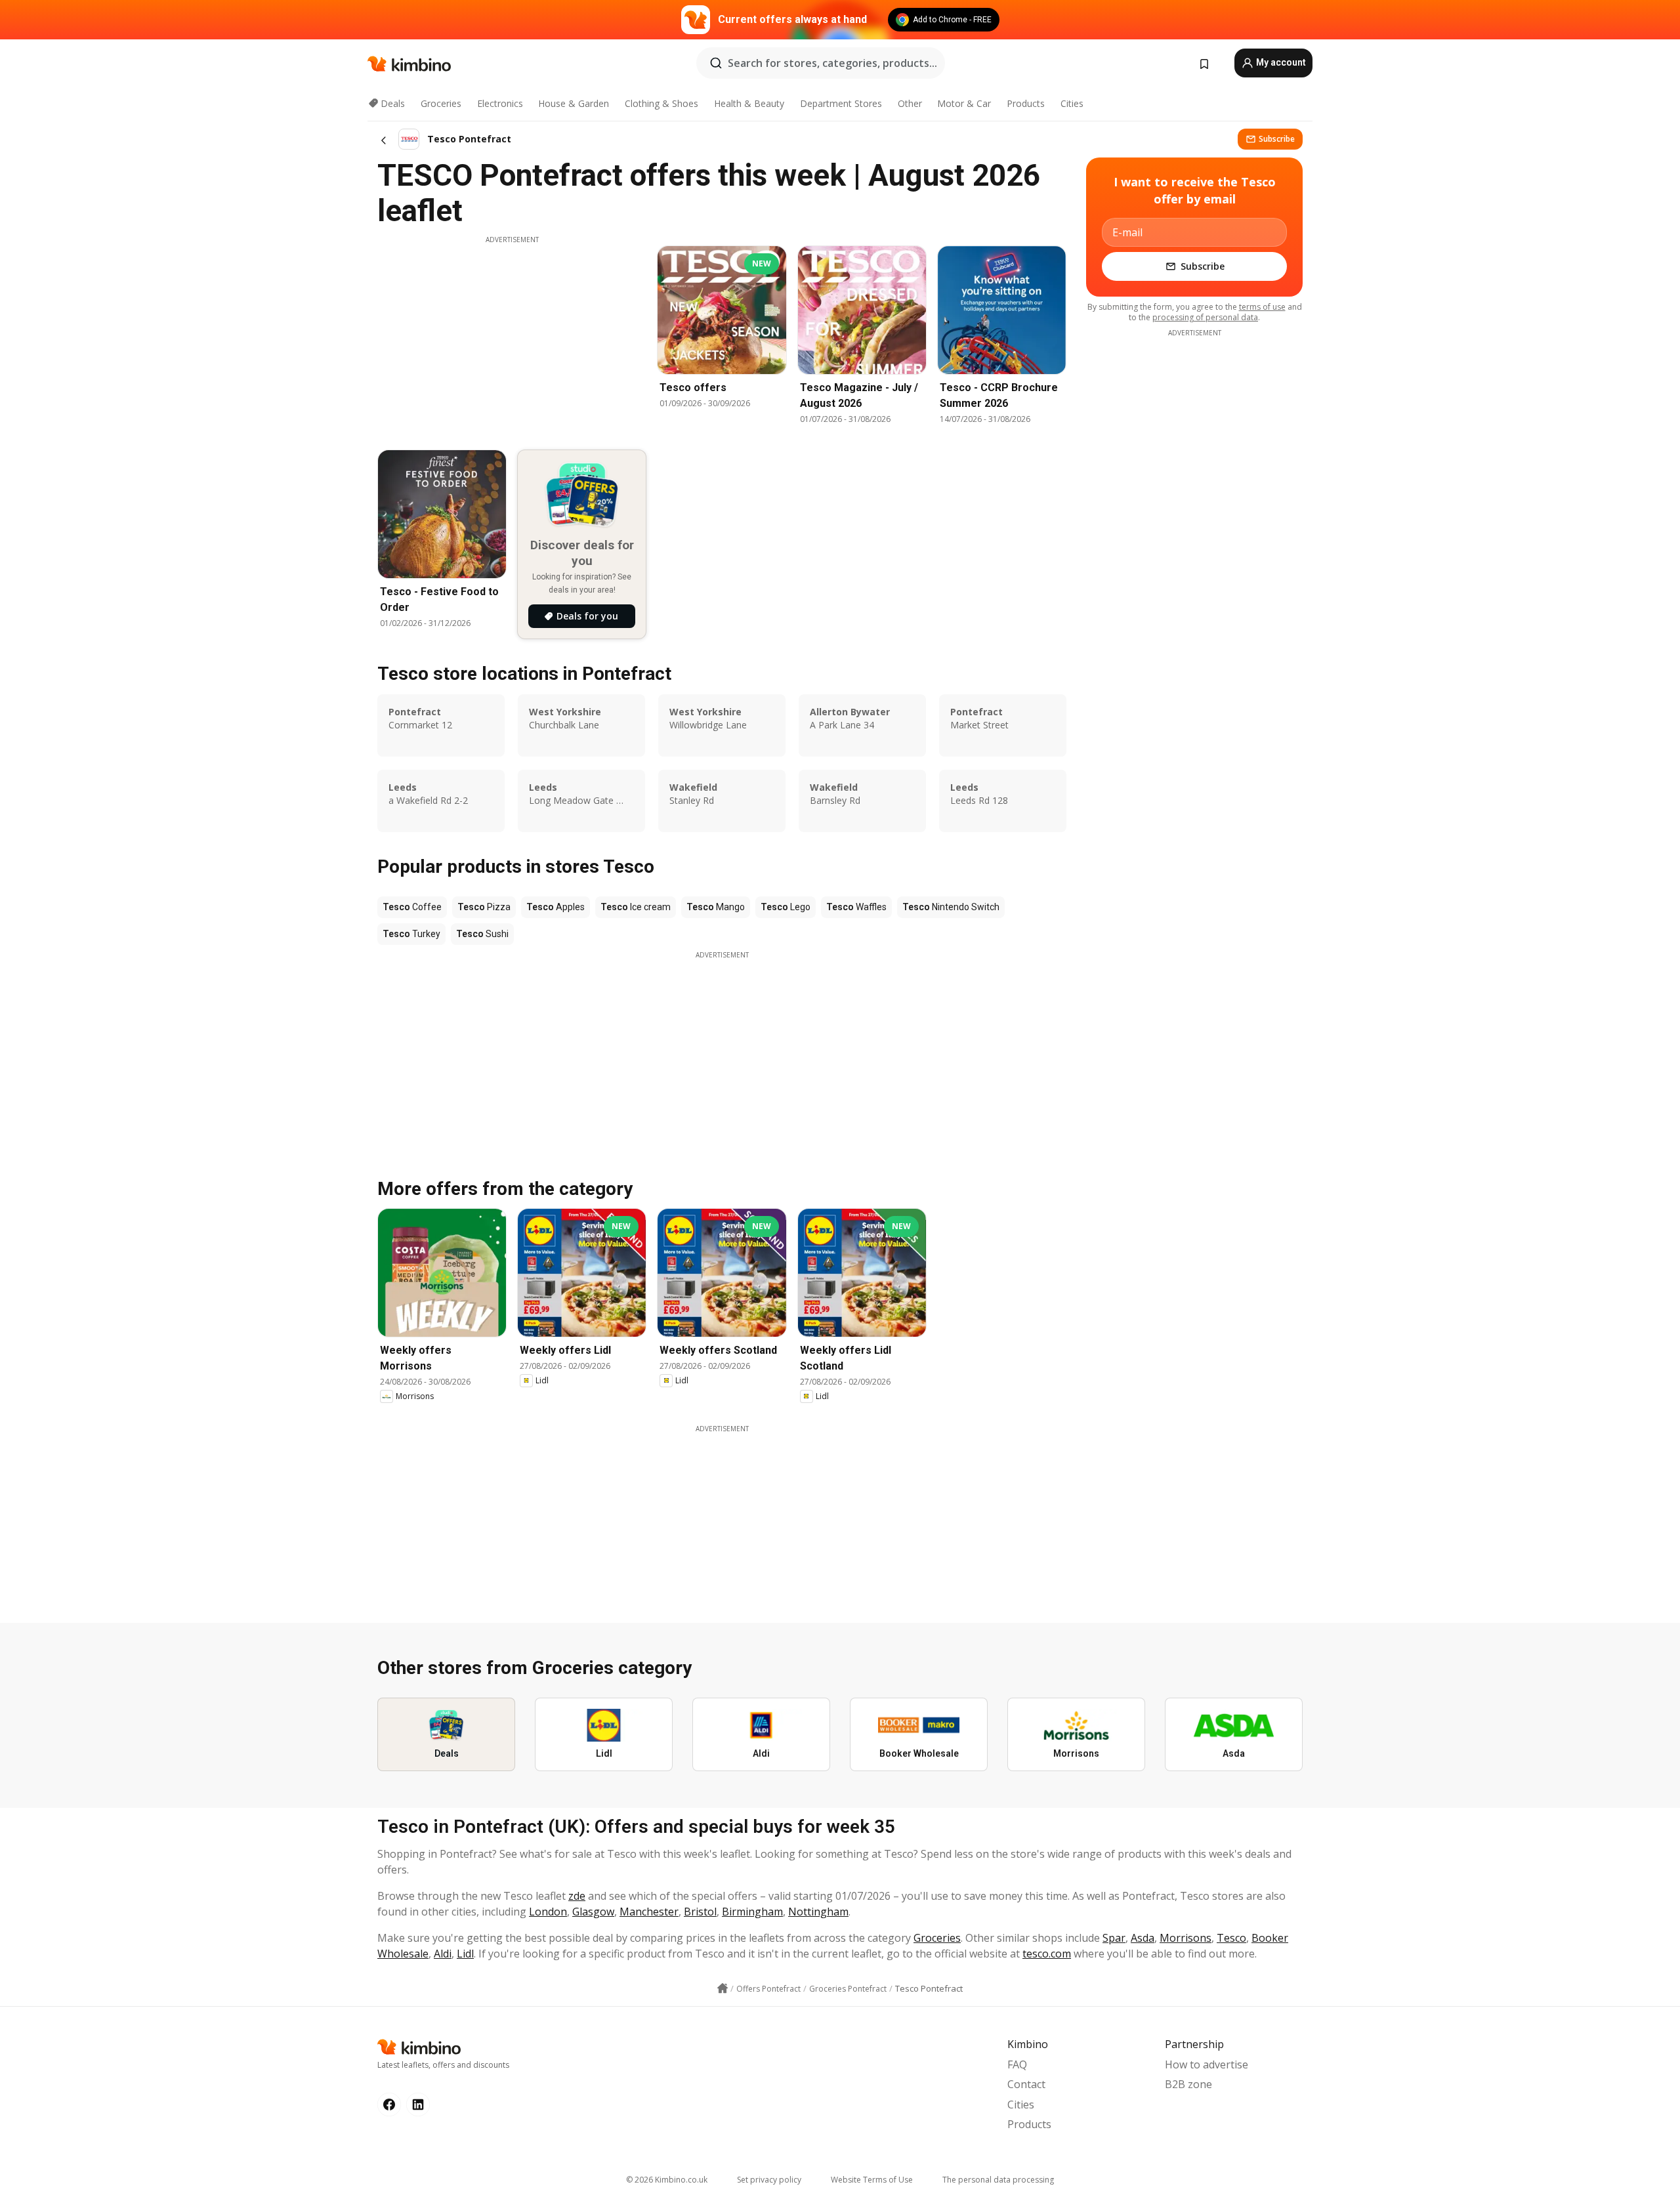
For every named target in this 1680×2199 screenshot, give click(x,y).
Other (910, 103)
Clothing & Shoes (661, 103)
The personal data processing (998, 2180)
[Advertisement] (512, 337)
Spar (1114, 1938)
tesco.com (1047, 1954)
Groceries (441, 103)
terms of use (1262, 307)
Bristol (700, 1912)
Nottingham (818, 1912)
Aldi (443, 1954)
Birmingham (752, 1912)
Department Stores (841, 103)
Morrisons (1186, 1938)
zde (577, 1896)
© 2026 (667, 2180)
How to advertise (1207, 2064)
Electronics (500, 103)
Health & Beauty (749, 103)
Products (1026, 103)
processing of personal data (1205, 317)
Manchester (649, 1912)
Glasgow (593, 1912)
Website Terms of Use (872, 2180)
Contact (1026, 2084)
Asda (1143, 1938)
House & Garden (574, 103)
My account (1280, 62)
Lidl (465, 1954)
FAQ (1017, 2064)
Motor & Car (964, 103)
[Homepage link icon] (723, 1988)
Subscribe (1277, 139)
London (548, 1912)
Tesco (1231, 1938)
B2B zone (1188, 2084)
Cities (1072, 103)
